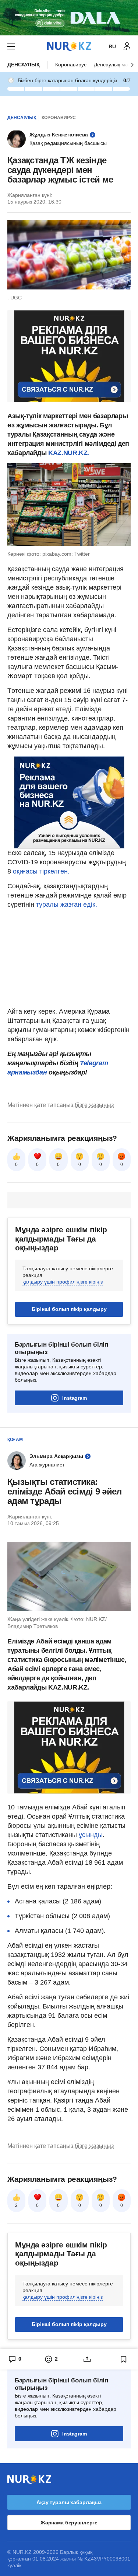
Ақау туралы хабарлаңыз (69, 2502)
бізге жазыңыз (94, 1105)
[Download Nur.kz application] (69, 18)
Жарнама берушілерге (69, 2523)
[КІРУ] (127, 46)
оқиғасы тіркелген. (41, 871)
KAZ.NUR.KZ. (69, 453)
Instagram (75, 1398)
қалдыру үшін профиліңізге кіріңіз (63, 1282)
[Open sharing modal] (87, 2359)
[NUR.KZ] (69, 46)
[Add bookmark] (124, 2359)
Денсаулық (24, 65)
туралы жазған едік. (67, 905)
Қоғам (15, 1440)
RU (112, 46)
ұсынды (91, 1835)
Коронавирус (71, 65)
